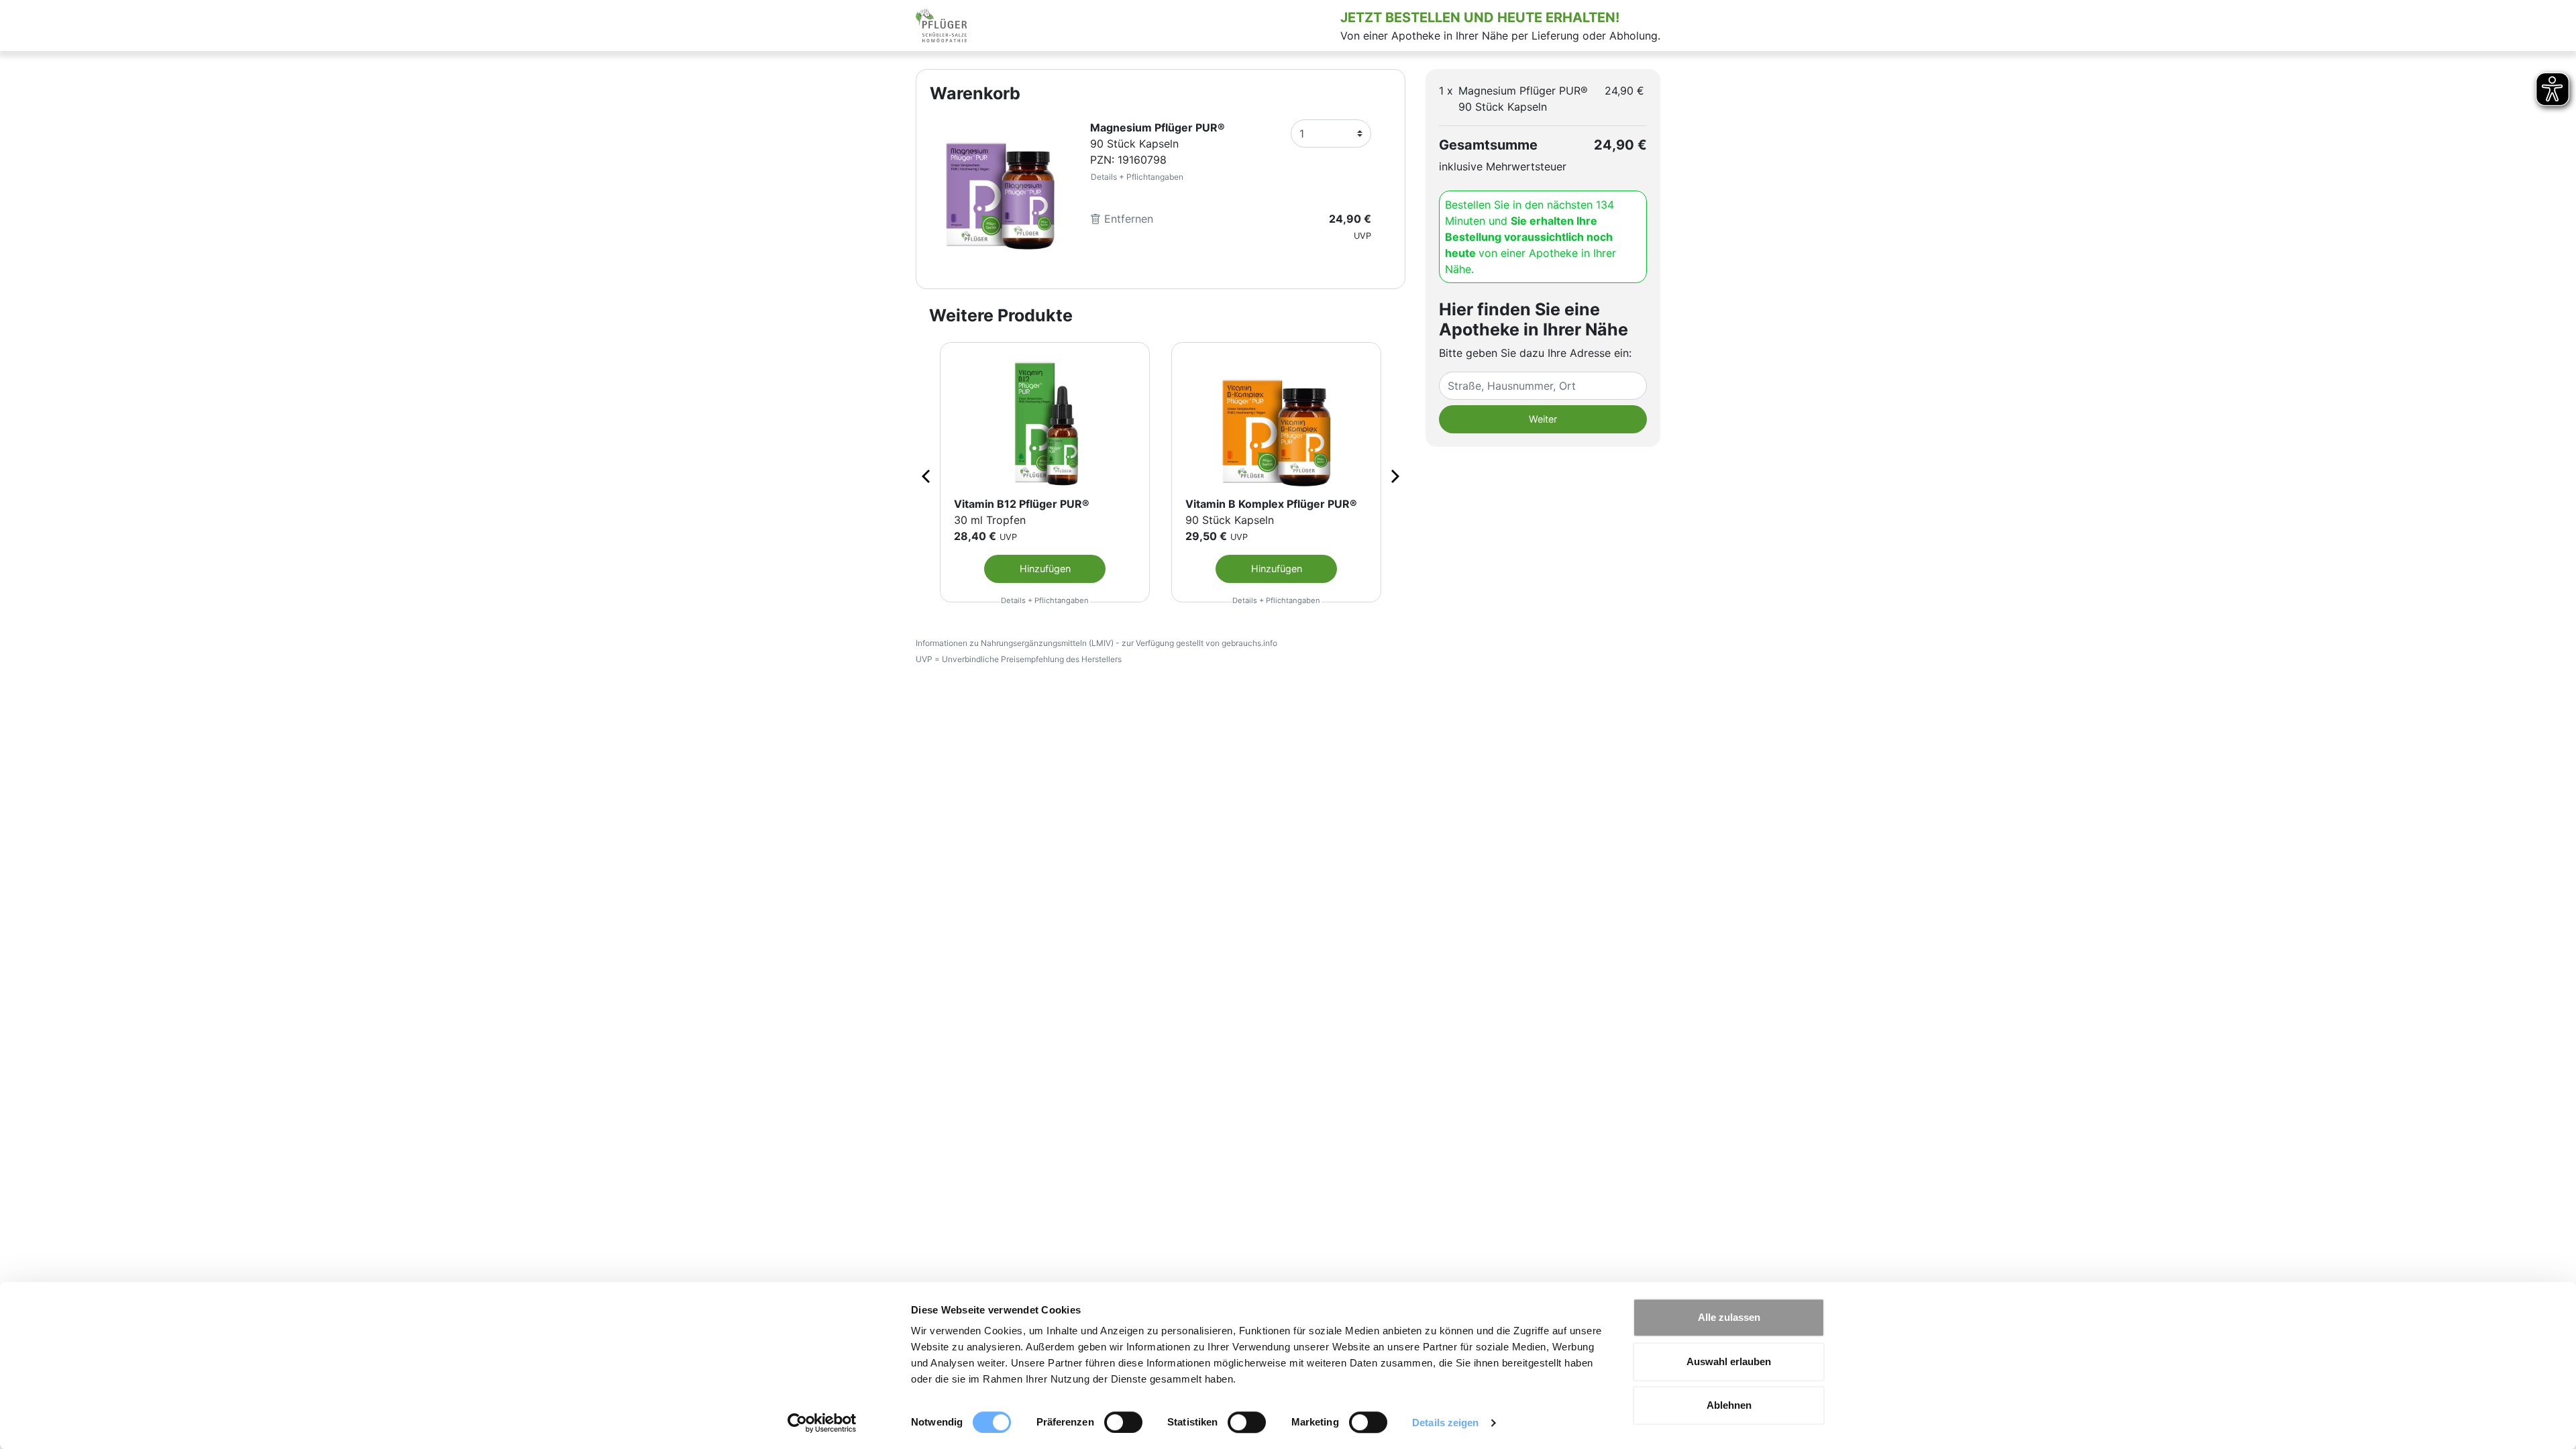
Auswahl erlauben (1729, 1361)
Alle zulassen (1729, 1317)
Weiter (1543, 419)
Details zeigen (1445, 1423)
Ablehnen (1729, 1405)
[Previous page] (927, 476)
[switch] (1123, 1422)
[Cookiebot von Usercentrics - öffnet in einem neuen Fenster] (822, 1423)
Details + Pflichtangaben (1137, 177)
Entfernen (1127, 219)
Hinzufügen (1045, 569)
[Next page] (1394, 476)
